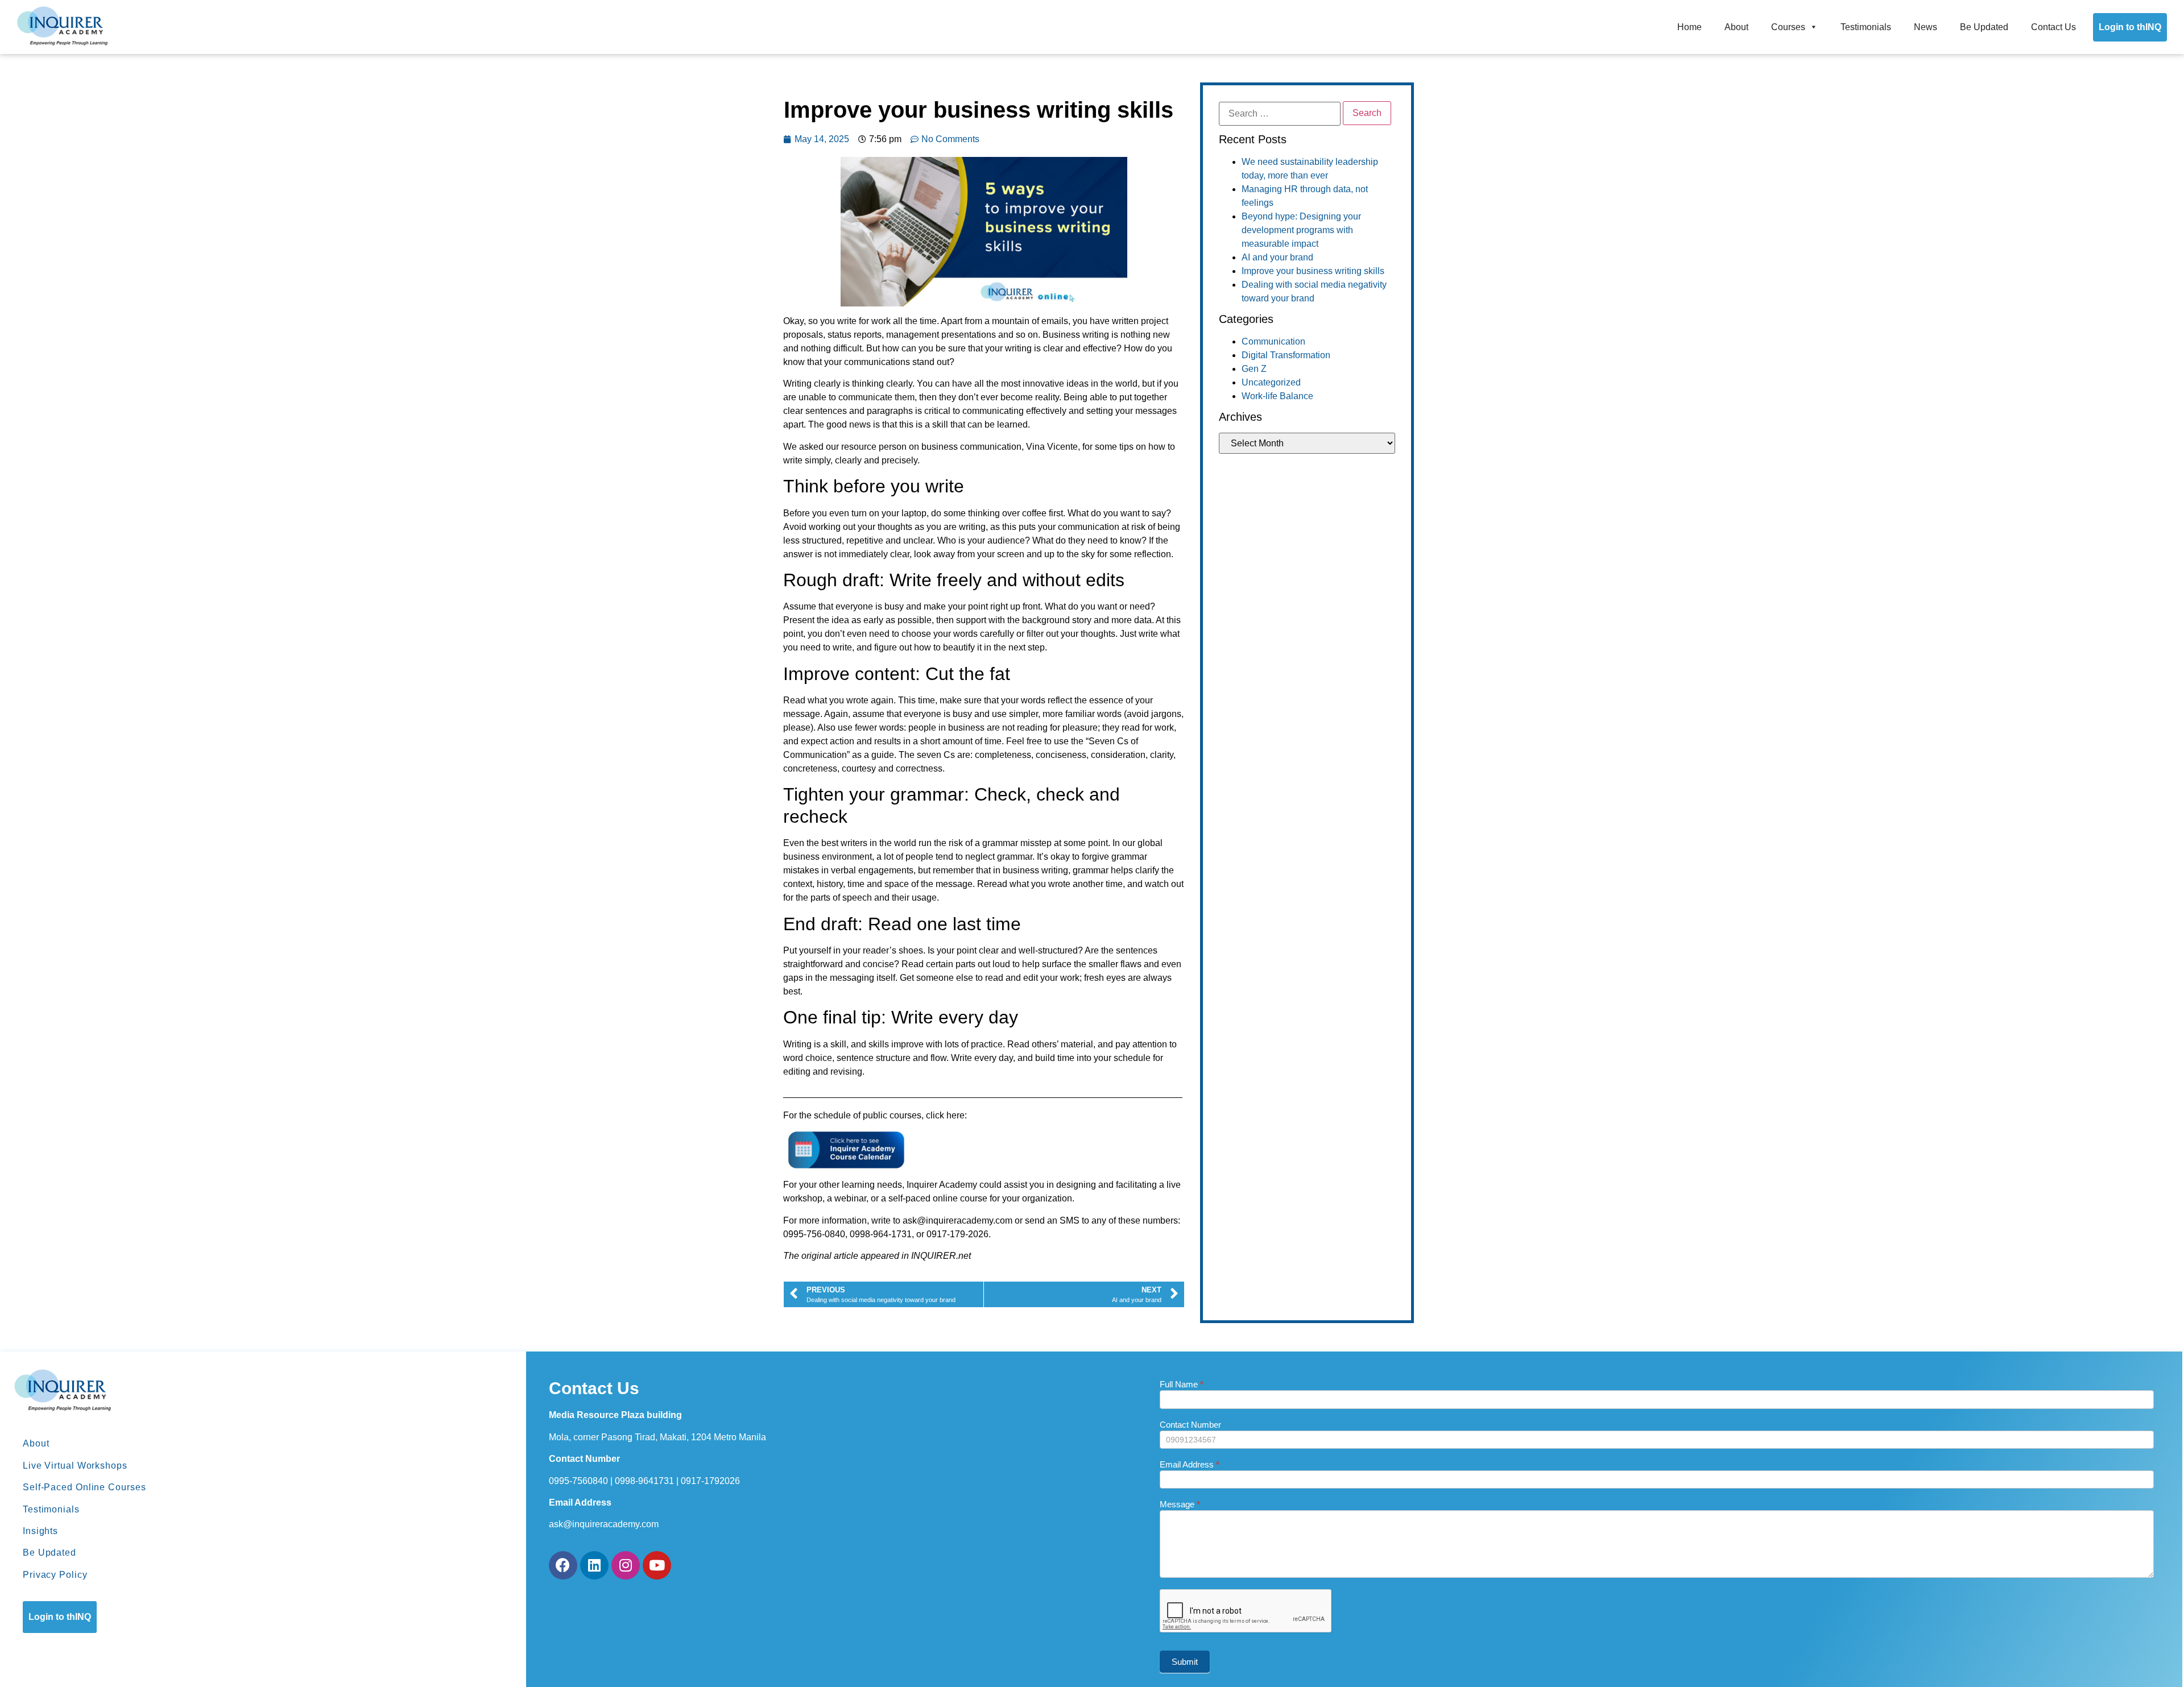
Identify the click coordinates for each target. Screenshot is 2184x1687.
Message (1180, 1504)
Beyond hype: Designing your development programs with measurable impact (1301, 230)
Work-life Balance (1277, 396)
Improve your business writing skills (1313, 271)
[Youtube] (657, 1565)
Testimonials (1866, 27)
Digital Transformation (1286, 355)
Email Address (1190, 1465)
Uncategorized (1271, 382)
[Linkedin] (594, 1565)
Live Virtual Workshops (75, 1466)
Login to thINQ (2130, 27)
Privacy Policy (55, 1575)
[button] (60, 1617)
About (1736, 27)
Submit (1185, 1662)
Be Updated (1984, 27)
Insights (40, 1531)
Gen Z (1254, 369)
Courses (1788, 27)
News (1926, 27)
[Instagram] (626, 1565)
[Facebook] (563, 1565)
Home (1689, 27)
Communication (1273, 341)
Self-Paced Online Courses (84, 1487)
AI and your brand (1277, 257)
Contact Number (1190, 1425)
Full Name (1182, 1385)
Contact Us (2053, 27)
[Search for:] (1280, 114)
